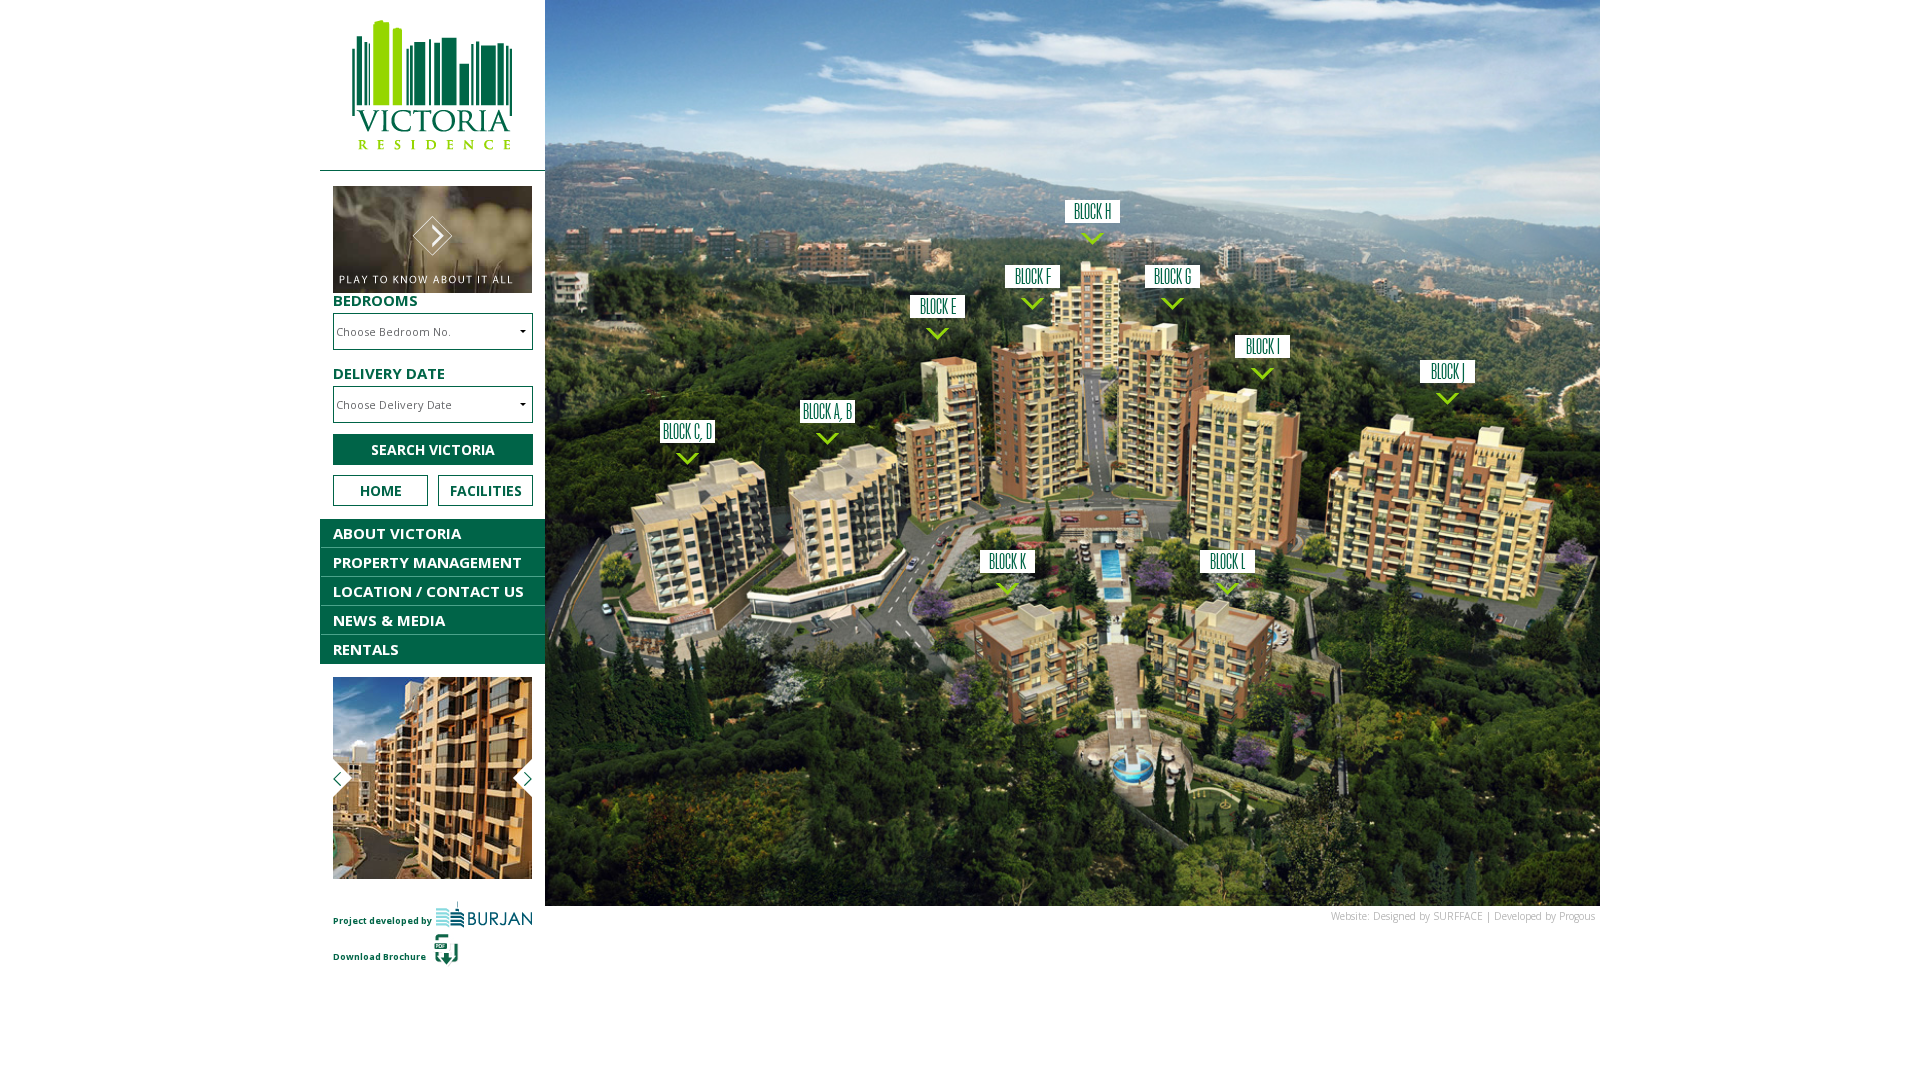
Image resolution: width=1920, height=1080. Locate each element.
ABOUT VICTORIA (397, 533)
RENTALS (366, 649)
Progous (1577, 916)
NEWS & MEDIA (389, 620)
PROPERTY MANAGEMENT (427, 562)
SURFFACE (1458, 916)
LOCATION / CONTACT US (428, 591)
